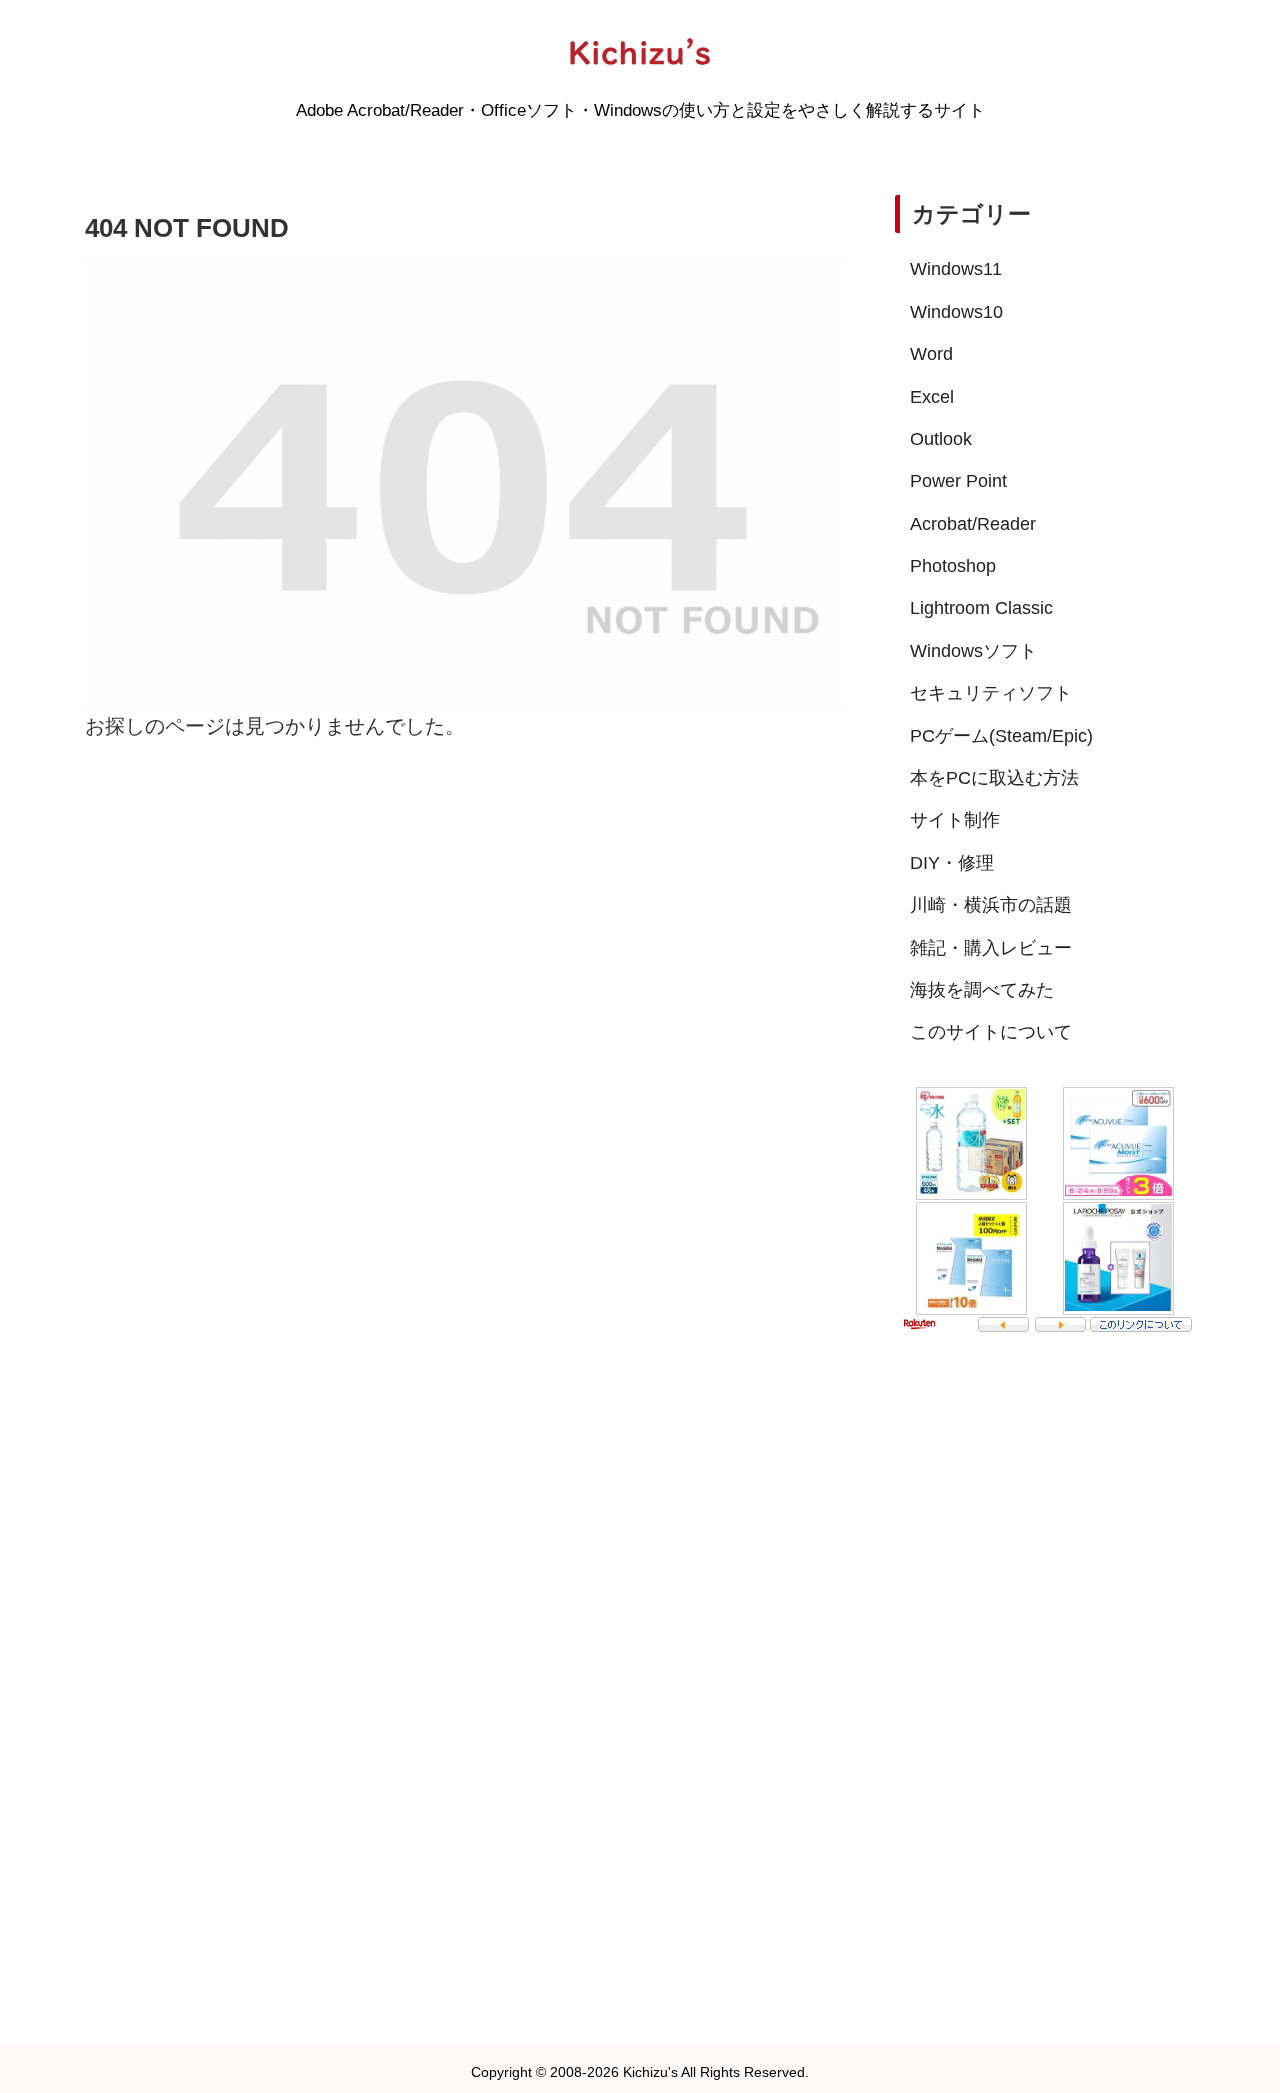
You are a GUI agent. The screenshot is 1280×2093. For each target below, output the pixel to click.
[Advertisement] (1045, 1675)
